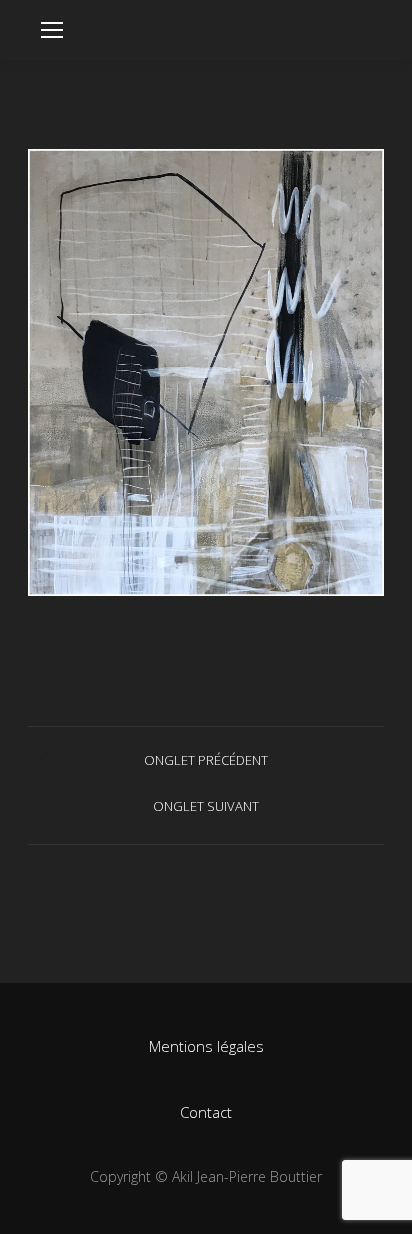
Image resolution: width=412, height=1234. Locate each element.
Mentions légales (206, 1046)
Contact (206, 1112)
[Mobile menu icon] (52, 30)
